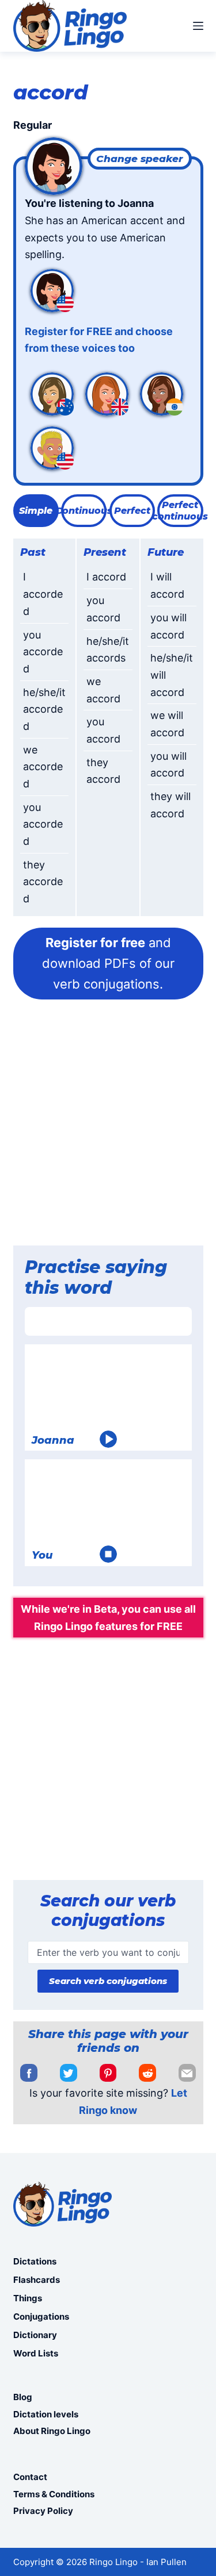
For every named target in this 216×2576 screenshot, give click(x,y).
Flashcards (37, 2280)
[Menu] (198, 26)
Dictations (35, 2261)
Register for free (95, 943)
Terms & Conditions (54, 2494)
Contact (30, 2477)
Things (28, 2298)
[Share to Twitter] (69, 2073)
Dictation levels (46, 2414)
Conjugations (41, 2317)
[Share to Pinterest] (108, 2073)
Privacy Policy (43, 2511)
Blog (23, 2397)
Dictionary (35, 2335)
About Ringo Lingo (52, 2431)
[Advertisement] (108, 1126)
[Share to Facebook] (29, 2073)
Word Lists (36, 2353)
